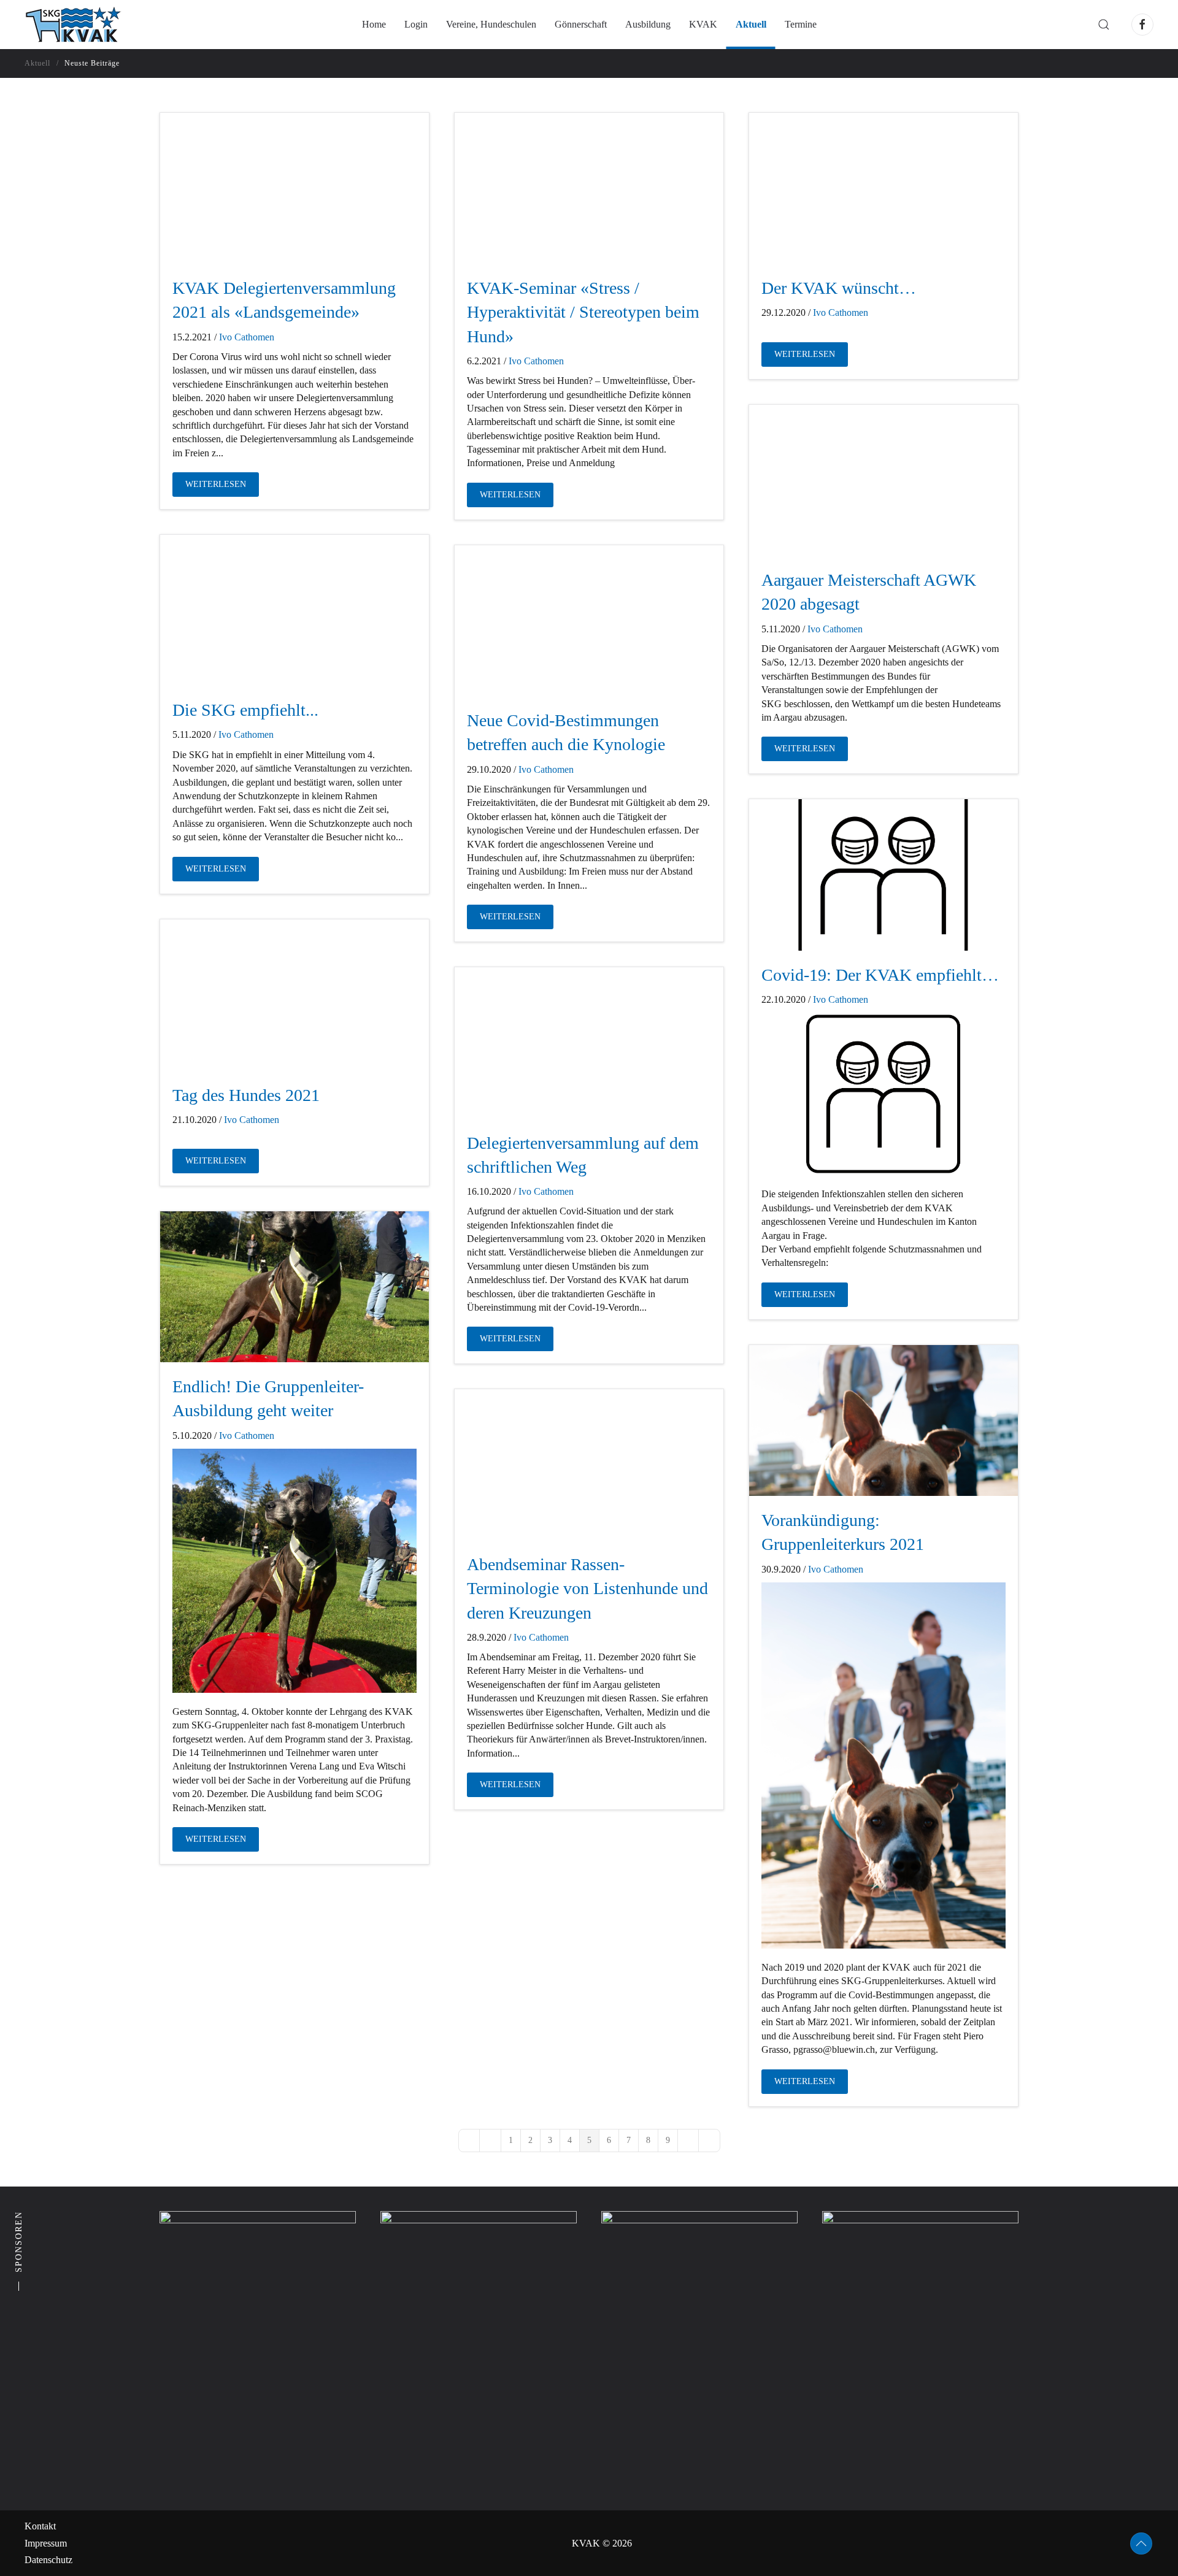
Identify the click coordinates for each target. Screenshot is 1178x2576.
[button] (1104, 25)
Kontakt (40, 2526)
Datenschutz (48, 2560)
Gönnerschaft (581, 24)
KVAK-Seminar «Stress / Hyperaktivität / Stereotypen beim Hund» (583, 312)
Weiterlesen (216, 484)
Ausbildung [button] (648, 24)
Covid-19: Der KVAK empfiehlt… (880, 975)
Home (374, 24)
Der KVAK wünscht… (839, 288)
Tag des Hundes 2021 (246, 1095)
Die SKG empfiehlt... (245, 710)
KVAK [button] (703, 24)
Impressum (46, 2543)
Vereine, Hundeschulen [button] (491, 24)
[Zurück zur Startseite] (73, 25)
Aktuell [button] (751, 24)
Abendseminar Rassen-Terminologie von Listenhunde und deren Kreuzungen (587, 1588)
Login (416, 24)
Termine (801, 24)
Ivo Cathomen (247, 337)
